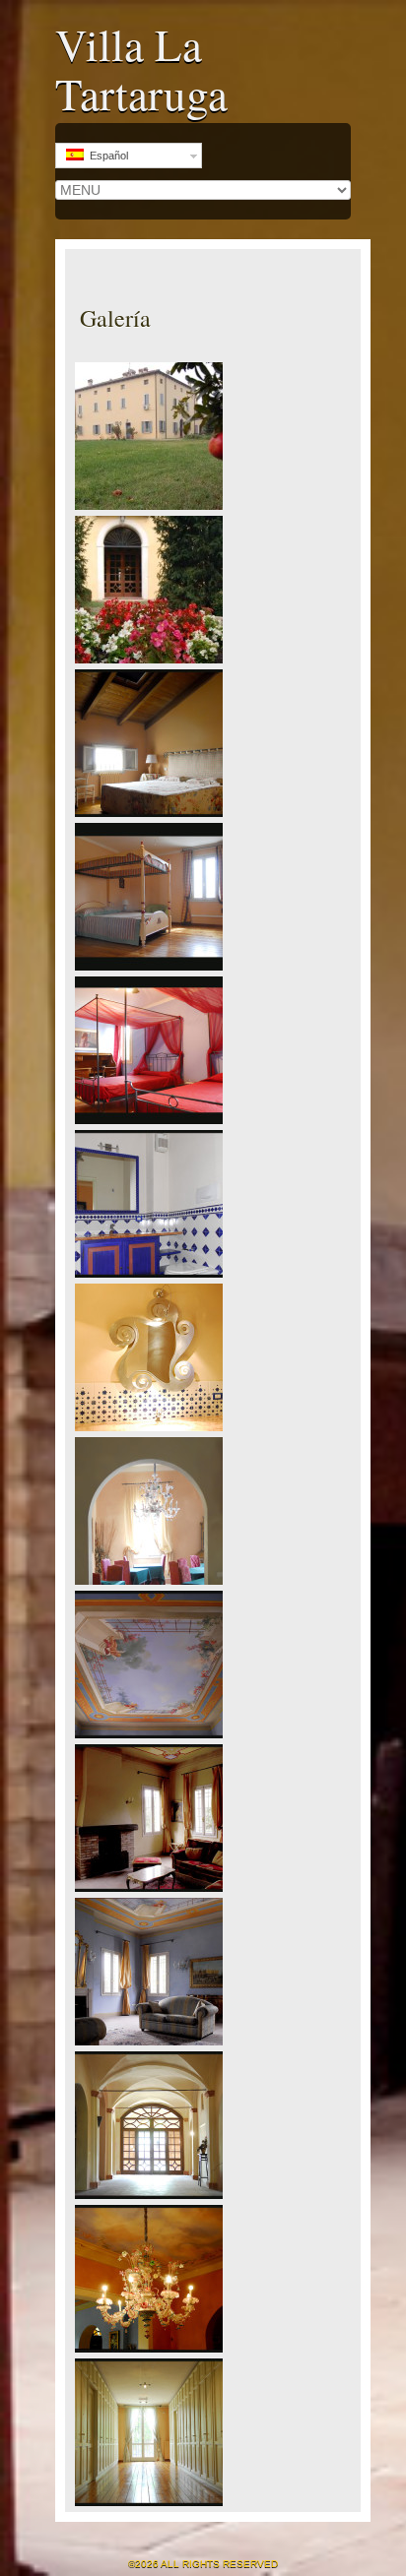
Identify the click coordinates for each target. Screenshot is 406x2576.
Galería (115, 318)
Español (106, 156)
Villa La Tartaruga (141, 69)
